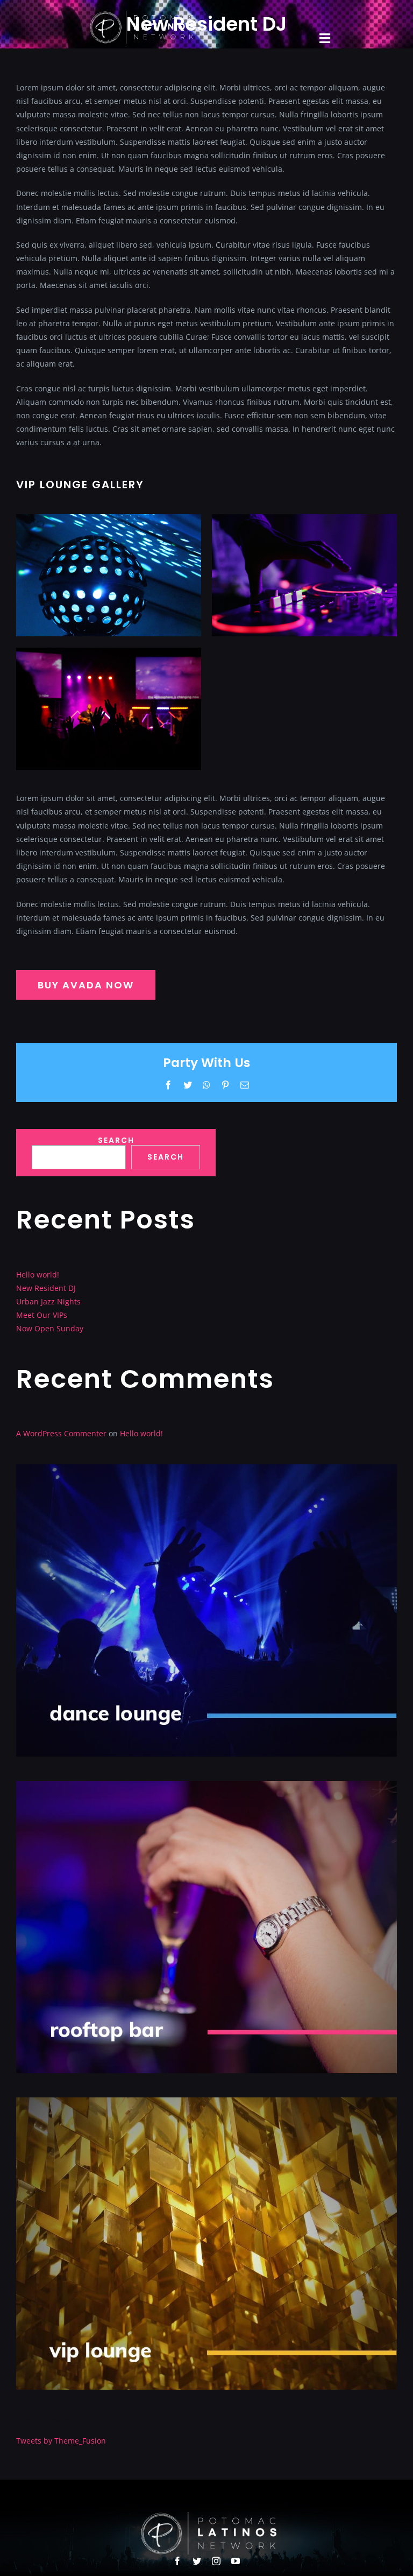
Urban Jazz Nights (48, 1301)
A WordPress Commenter (61, 1433)
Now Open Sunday (50, 1328)
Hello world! (38, 1275)
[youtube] (236, 2561)
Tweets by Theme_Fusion (61, 2441)
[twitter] (197, 2561)
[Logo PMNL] (140, 14)
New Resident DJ (46, 1288)
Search (116, 1140)
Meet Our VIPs (42, 1315)
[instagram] (216, 2561)
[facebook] (177, 2561)
